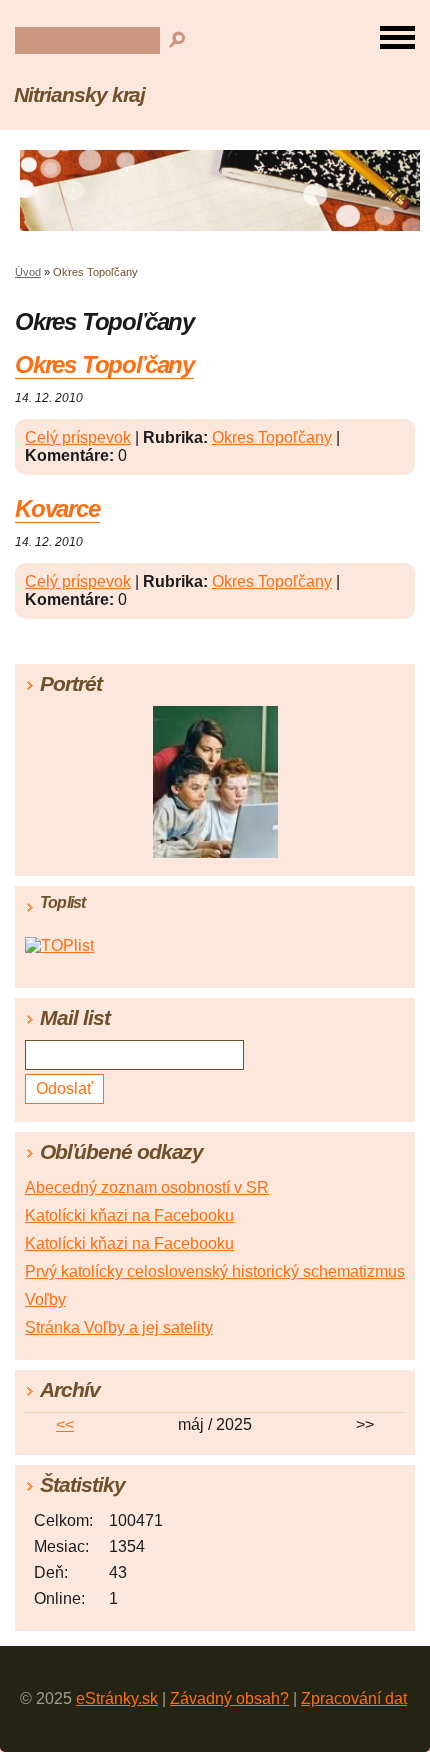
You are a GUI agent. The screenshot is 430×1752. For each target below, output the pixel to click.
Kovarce (57, 508)
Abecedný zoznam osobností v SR (147, 1187)
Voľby (45, 1299)
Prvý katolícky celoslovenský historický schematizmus (215, 1271)
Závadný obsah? (229, 1698)
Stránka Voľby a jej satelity (119, 1327)
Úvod (28, 272)
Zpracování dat (354, 1698)
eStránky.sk (117, 1698)
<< (65, 1424)
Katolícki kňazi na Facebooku (129, 1215)
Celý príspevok (78, 437)
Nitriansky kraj (79, 94)
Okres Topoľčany (104, 364)
